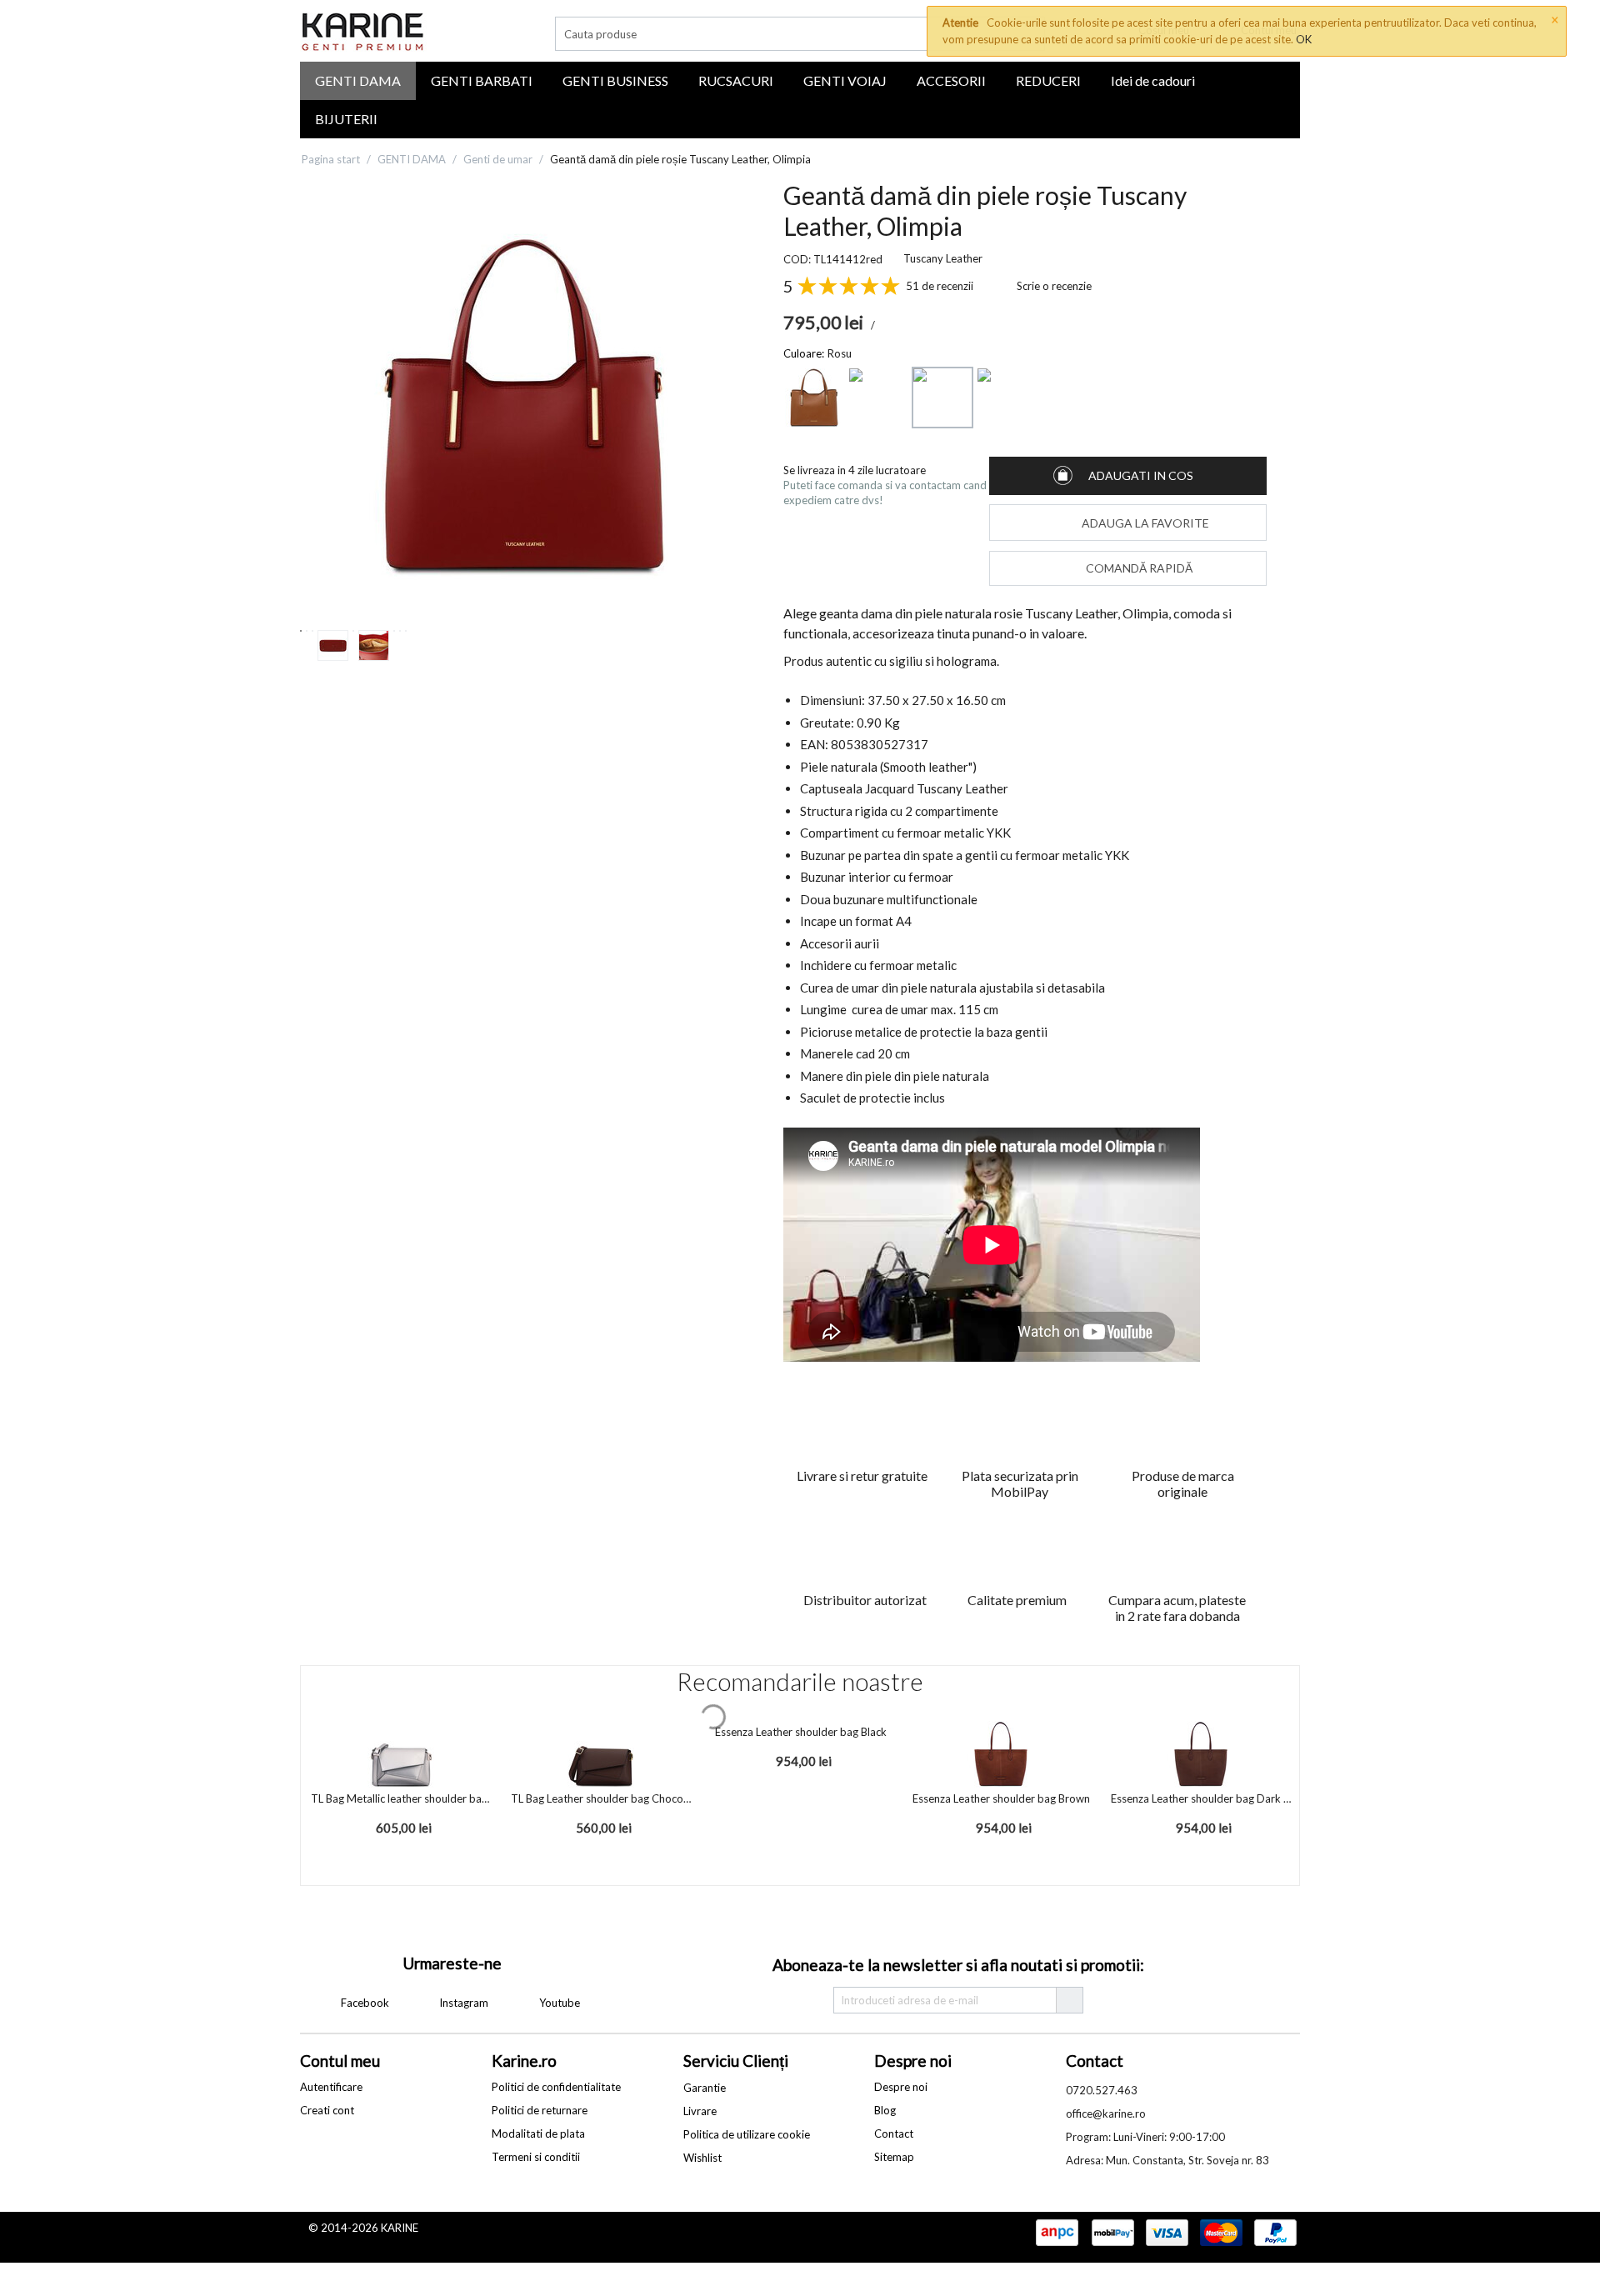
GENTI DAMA (358, 80)
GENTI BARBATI (482, 80)
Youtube (558, 2003)
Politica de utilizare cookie (747, 2134)
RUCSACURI (736, 80)
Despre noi (901, 2087)
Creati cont (327, 2110)
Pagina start (331, 159)
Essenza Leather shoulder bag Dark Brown (1201, 1798)
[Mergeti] (1069, 2000)
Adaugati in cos (1141, 475)
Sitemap (894, 2157)
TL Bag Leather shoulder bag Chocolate (601, 1798)
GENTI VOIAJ (845, 80)
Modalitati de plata (538, 2133)
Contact (894, 2133)
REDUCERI (1048, 80)
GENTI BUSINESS (615, 80)
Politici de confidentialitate (556, 2087)
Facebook (364, 2003)
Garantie (705, 2088)
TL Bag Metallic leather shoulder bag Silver (401, 1798)
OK (1304, 39)
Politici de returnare (540, 2110)
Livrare (700, 2111)
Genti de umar (498, 159)
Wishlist (702, 2158)
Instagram (462, 2003)
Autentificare (331, 2087)
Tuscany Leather (943, 258)
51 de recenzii (940, 286)
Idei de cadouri (1153, 80)
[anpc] (1057, 2233)
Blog (885, 2110)
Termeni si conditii (536, 2157)
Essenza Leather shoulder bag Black (801, 1732)
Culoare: (804, 353)
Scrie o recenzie (1054, 286)
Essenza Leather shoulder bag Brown (1001, 1798)
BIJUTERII (346, 119)
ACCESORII (951, 80)
